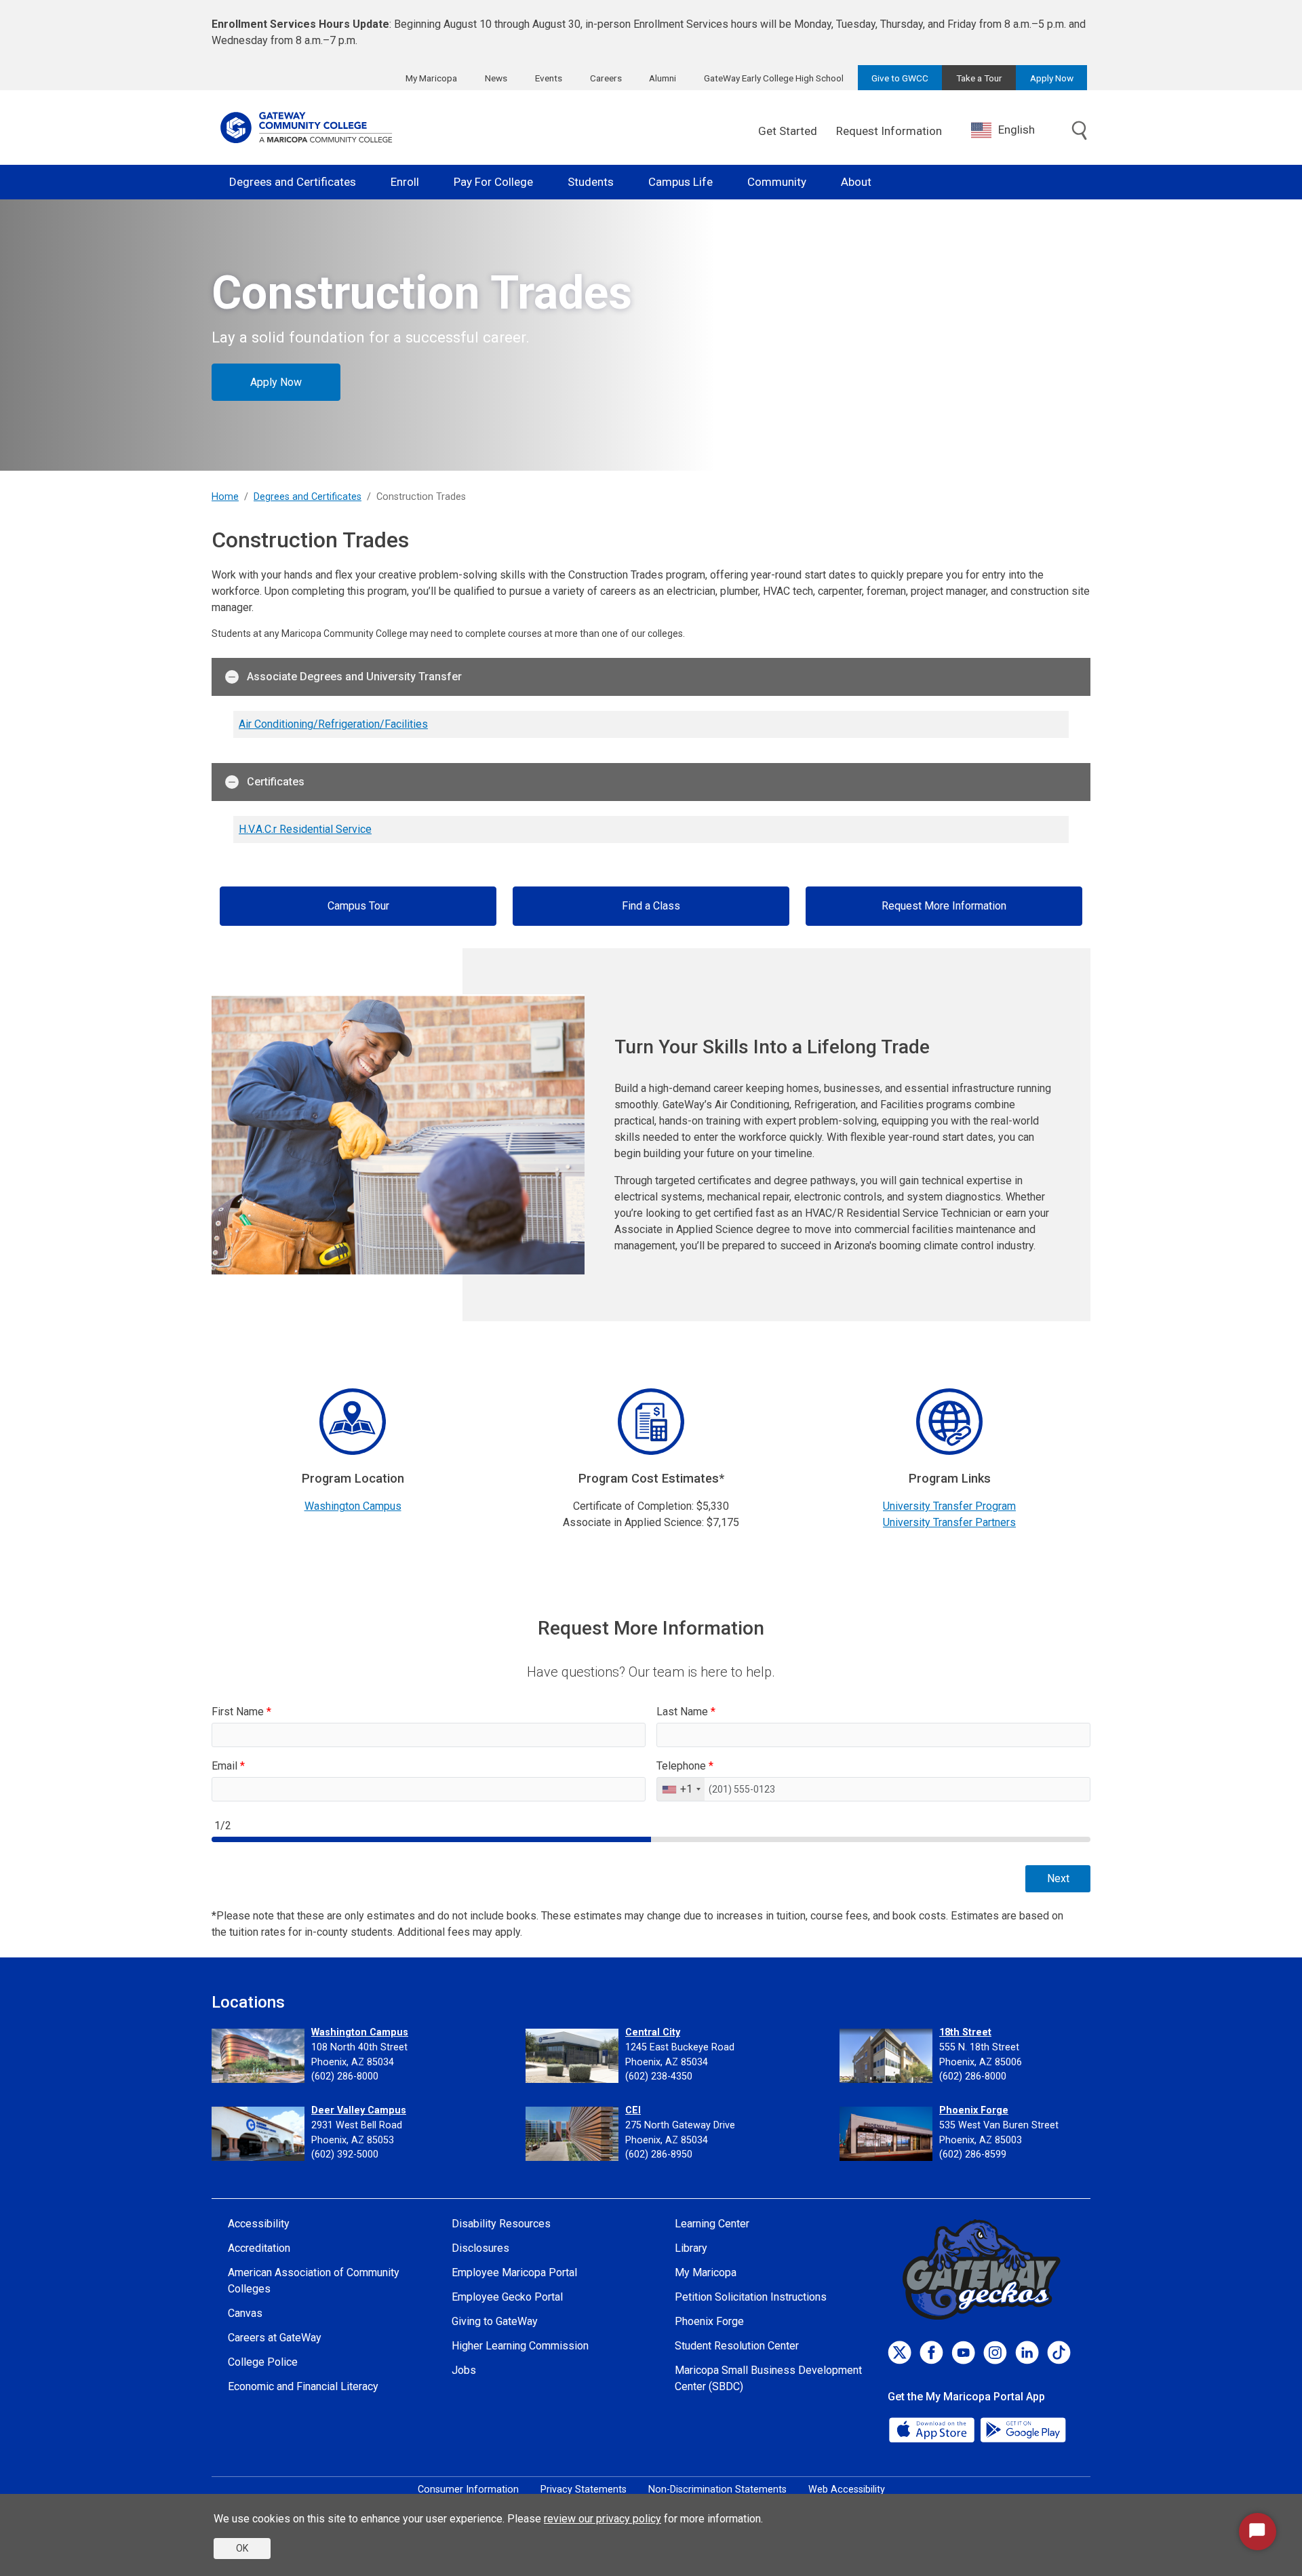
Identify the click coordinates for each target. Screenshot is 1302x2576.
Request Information (889, 131)
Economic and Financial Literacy (303, 2386)
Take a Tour (979, 78)
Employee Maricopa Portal (514, 2272)
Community (777, 182)
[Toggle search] (1080, 132)
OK (242, 2548)
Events (549, 78)
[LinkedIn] (1027, 2353)
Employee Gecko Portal (507, 2297)
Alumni (663, 78)
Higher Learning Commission (520, 2346)
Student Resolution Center (737, 2346)
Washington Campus (353, 1506)
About (856, 182)
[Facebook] (931, 2353)
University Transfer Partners (949, 1522)
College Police (263, 2362)
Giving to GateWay (495, 2321)
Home (225, 497)
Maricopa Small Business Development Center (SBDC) (768, 2378)
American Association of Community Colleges (314, 2281)
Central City (653, 2032)
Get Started (788, 131)
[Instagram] (995, 2353)
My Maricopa (431, 78)
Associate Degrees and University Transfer (354, 677)
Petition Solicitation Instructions (751, 2297)
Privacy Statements (584, 2490)
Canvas (245, 2313)
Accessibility (259, 2224)
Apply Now (1052, 78)
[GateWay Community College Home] (307, 128)
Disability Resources (501, 2224)
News (496, 78)
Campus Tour (358, 906)
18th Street (965, 2032)
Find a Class (651, 906)
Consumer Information (468, 2490)
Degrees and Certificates (293, 182)
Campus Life (680, 182)
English (1017, 130)
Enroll (405, 182)
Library (691, 2248)
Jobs (464, 2370)
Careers (606, 78)
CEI (633, 2110)
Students (591, 182)
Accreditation (259, 2248)
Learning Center (712, 2224)
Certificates (276, 782)
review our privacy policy (603, 2519)
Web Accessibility (847, 2490)
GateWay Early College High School (774, 78)
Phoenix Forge (974, 2110)
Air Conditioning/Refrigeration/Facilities (333, 724)
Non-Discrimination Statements (717, 2490)
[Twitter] (900, 2353)
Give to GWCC (900, 78)
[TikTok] (1059, 2353)
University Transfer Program (949, 1506)
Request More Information (944, 906)
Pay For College (493, 182)
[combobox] (1013, 130)
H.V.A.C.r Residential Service (305, 829)
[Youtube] (963, 2353)
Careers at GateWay (275, 2338)
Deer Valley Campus (359, 2110)
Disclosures (480, 2248)
